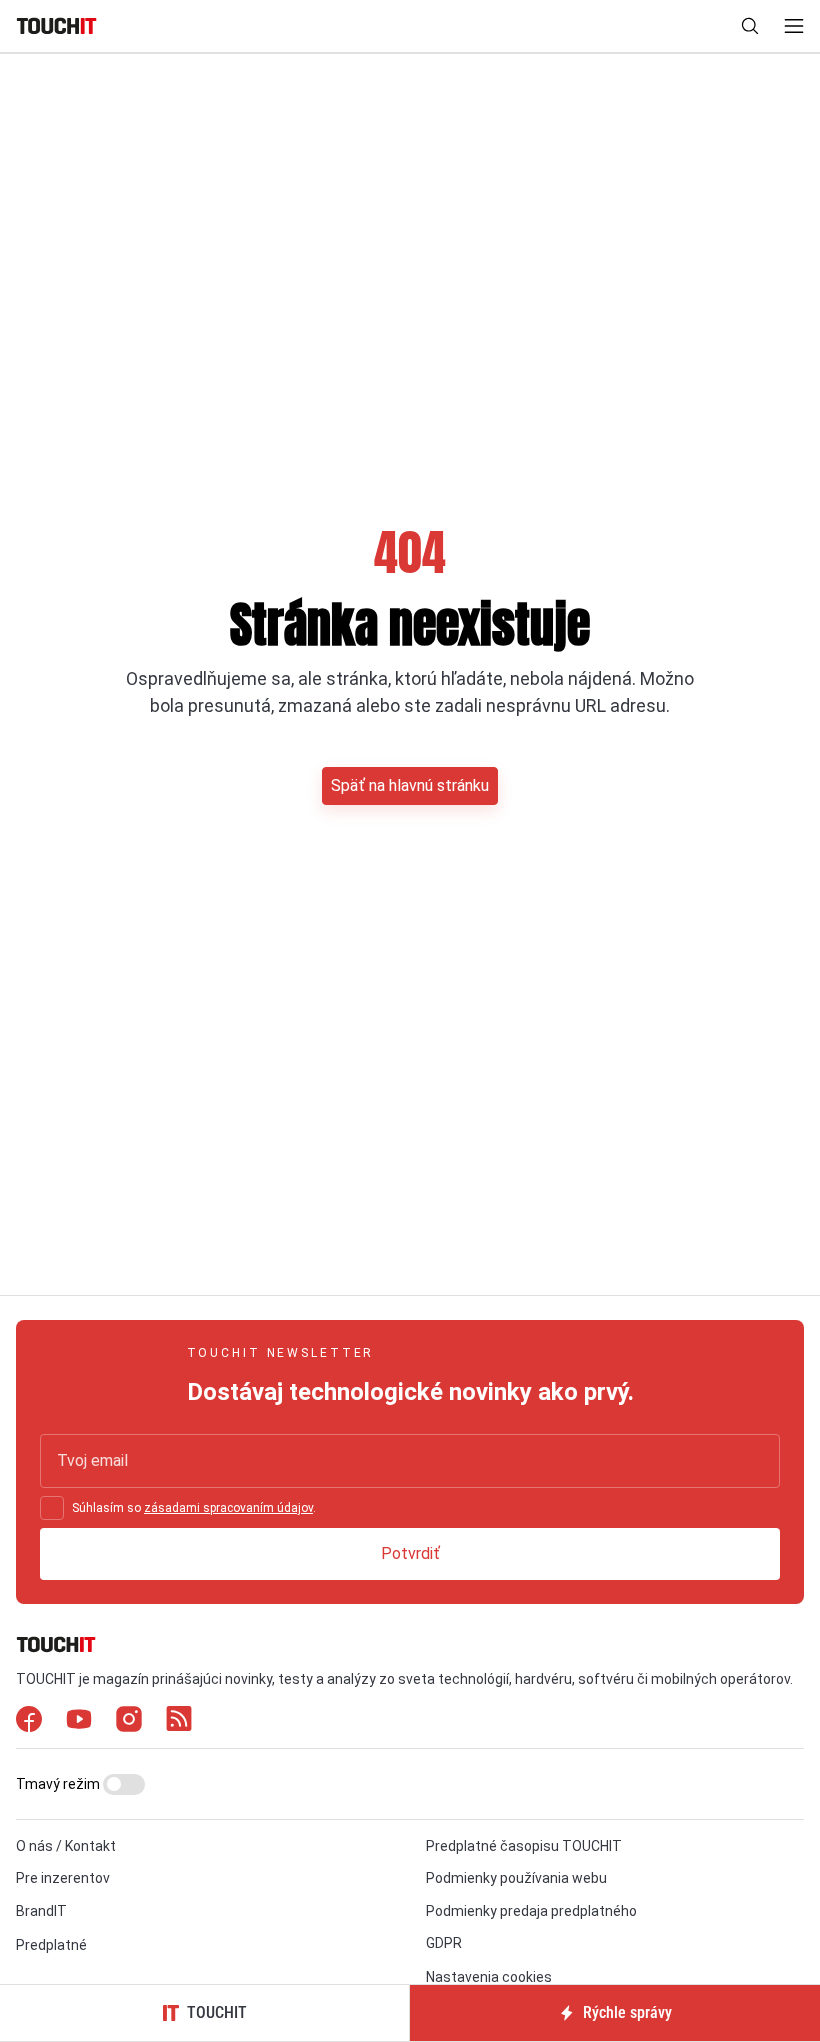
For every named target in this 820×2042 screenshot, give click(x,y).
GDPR (444, 1943)
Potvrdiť (410, 1553)
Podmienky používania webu (516, 1878)
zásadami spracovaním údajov (228, 1508)
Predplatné (51, 1945)
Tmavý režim (59, 1784)
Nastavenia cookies (489, 1977)
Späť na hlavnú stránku (410, 785)
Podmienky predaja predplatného (531, 1911)
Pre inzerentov (63, 1878)
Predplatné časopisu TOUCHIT (524, 1846)
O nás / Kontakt (66, 1846)
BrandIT (41, 1911)
